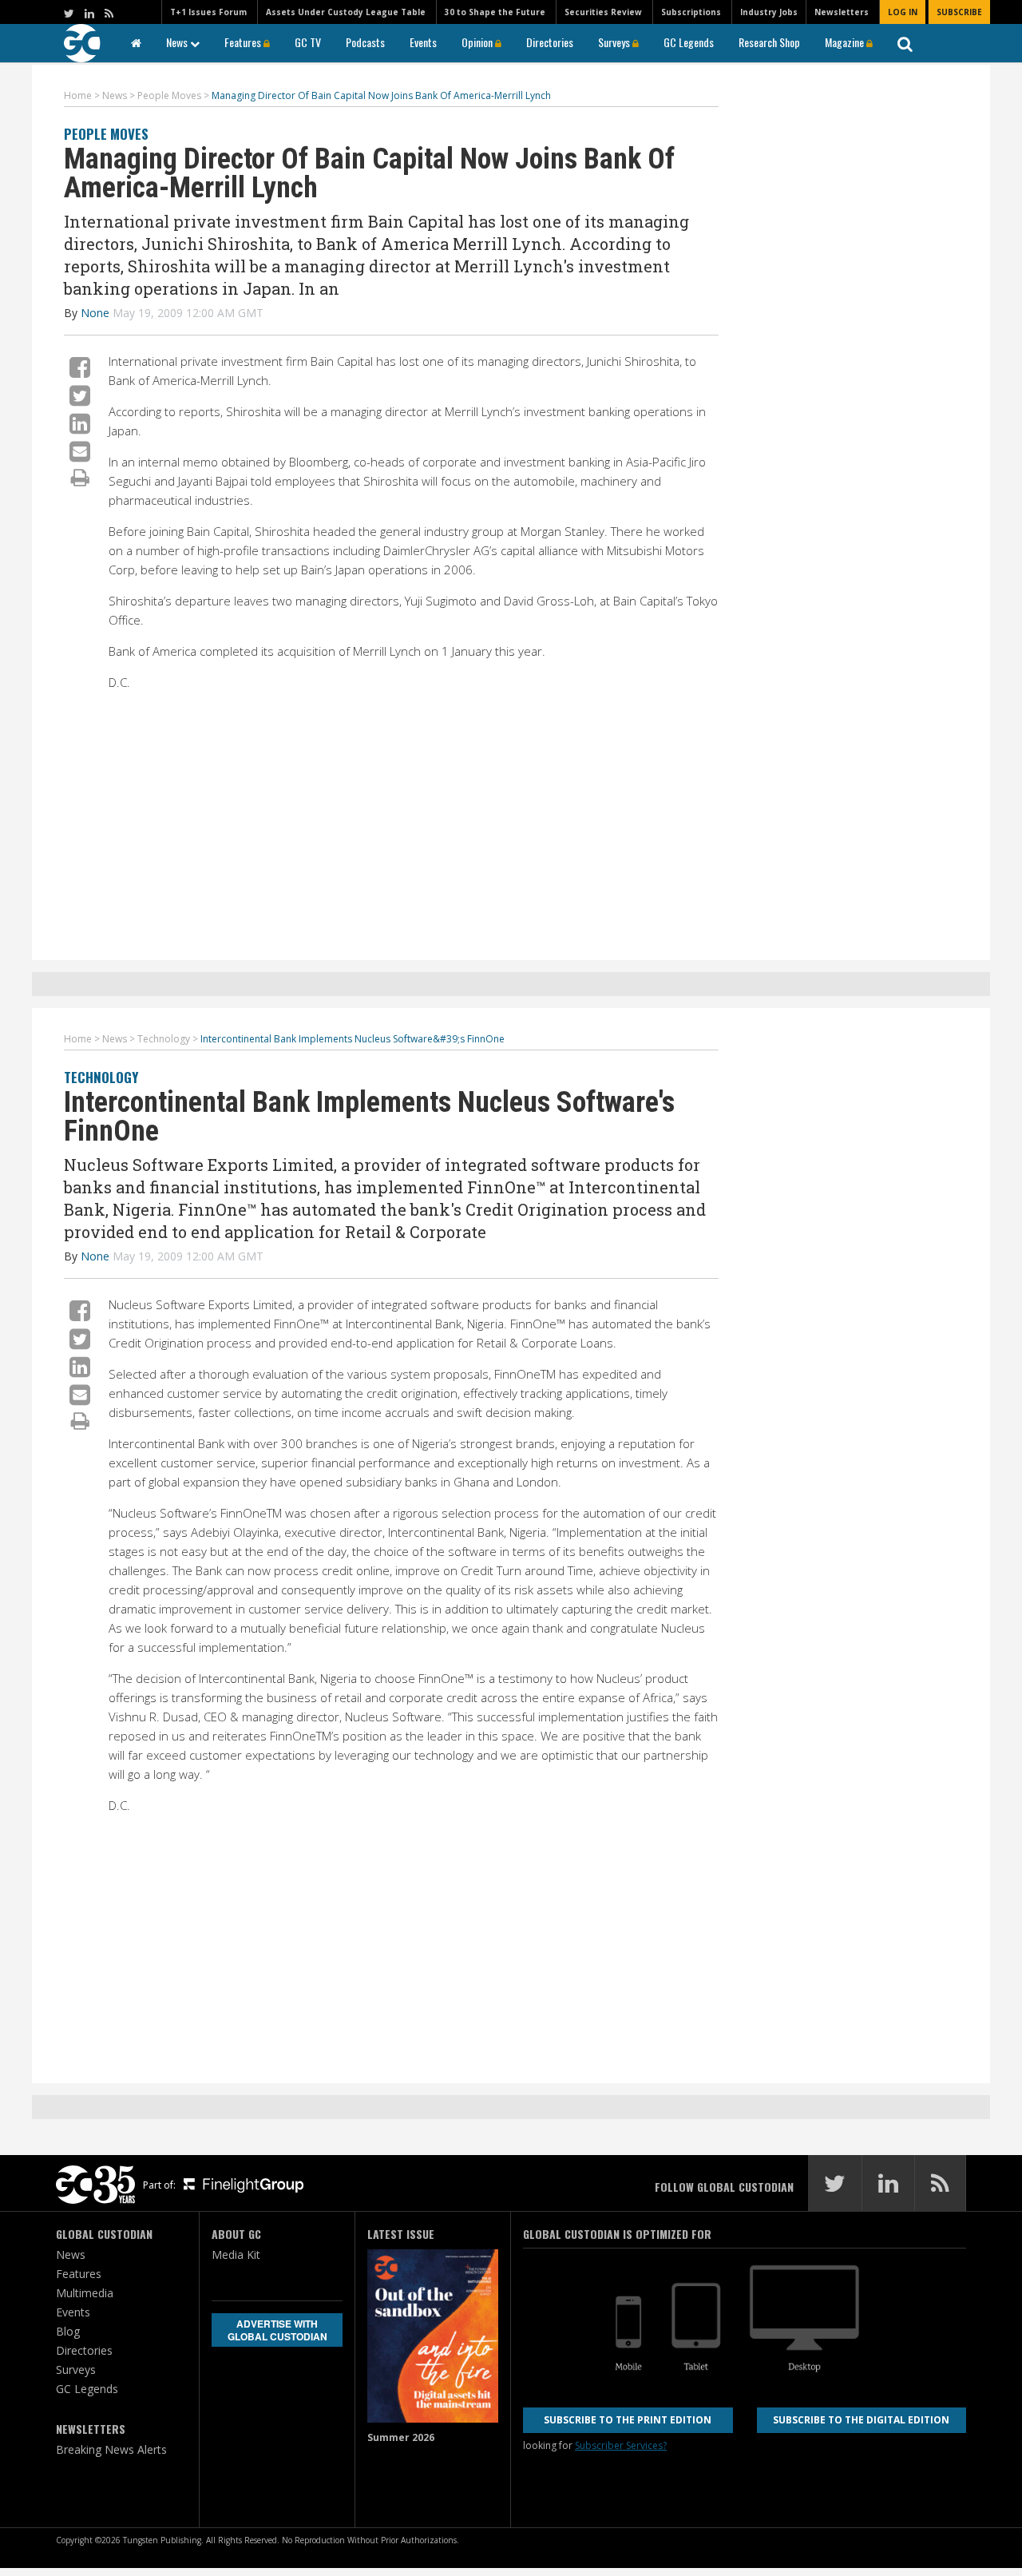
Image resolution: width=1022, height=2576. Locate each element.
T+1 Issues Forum (208, 12)
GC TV (308, 42)
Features (244, 42)
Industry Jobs (769, 12)
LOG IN (903, 12)
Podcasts (365, 42)
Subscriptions (691, 12)
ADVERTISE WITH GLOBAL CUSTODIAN (277, 2330)
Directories (550, 42)
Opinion (478, 42)
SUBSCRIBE (959, 12)
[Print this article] (80, 477)
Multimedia (85, 2293)
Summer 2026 (401, 2437)
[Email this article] (80, 451)
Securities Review (603, 12)
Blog (68, 2331)
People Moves (106, 134)
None (95, 313)
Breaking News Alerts (111, 2449)
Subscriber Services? (621, 2445)
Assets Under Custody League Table (346, 12)
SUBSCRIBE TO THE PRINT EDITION (628, 2420)
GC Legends (689, 42)
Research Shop (769, 42)
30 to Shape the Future (495, 12)
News (178, 42)
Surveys (615, 42)
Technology (101, 1077)
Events (423, 42)
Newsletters (842, 12)
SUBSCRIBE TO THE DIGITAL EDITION (861, 2420)
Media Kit (236, 2254)
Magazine (846, 42)
